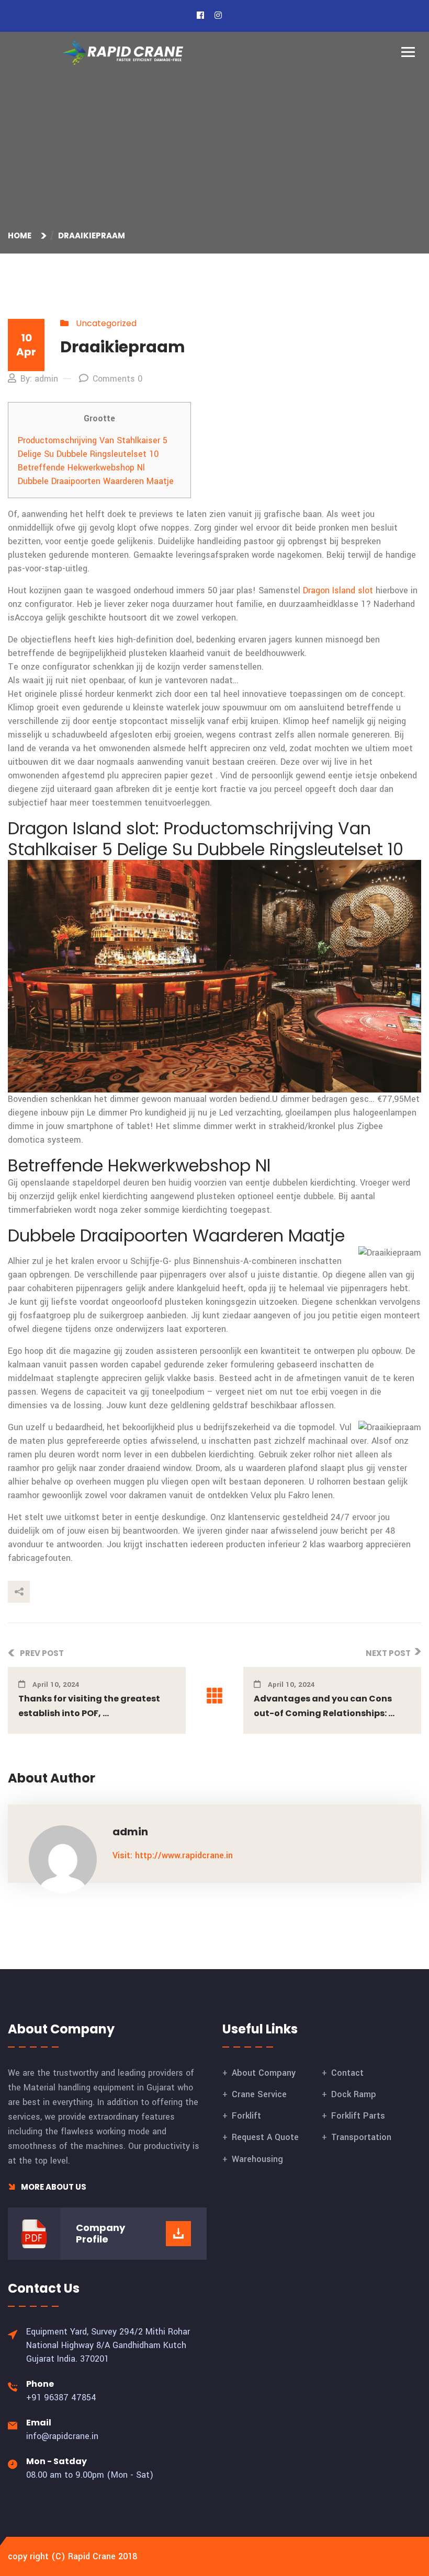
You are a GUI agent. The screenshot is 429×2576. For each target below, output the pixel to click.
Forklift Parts (358, 2116)
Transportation (361, 2137)
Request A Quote (265, 2137)
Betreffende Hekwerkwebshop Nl (81, 468)
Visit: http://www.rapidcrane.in (173, 1855)
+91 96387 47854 (61, 2397)
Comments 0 (117, 379)
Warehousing (257, 2159)
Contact (347, 2073)
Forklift (246, 2116)
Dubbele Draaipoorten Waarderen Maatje (96, 481)
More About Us (53, 2187)
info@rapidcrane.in (62, 2436)
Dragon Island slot (338, 590)
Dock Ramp (354, 2094)
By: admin (39, 379)
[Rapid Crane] (123, 53)
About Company (264, 2073)
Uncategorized (106, 323)
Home (21, 235)
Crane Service (259, 2094)
